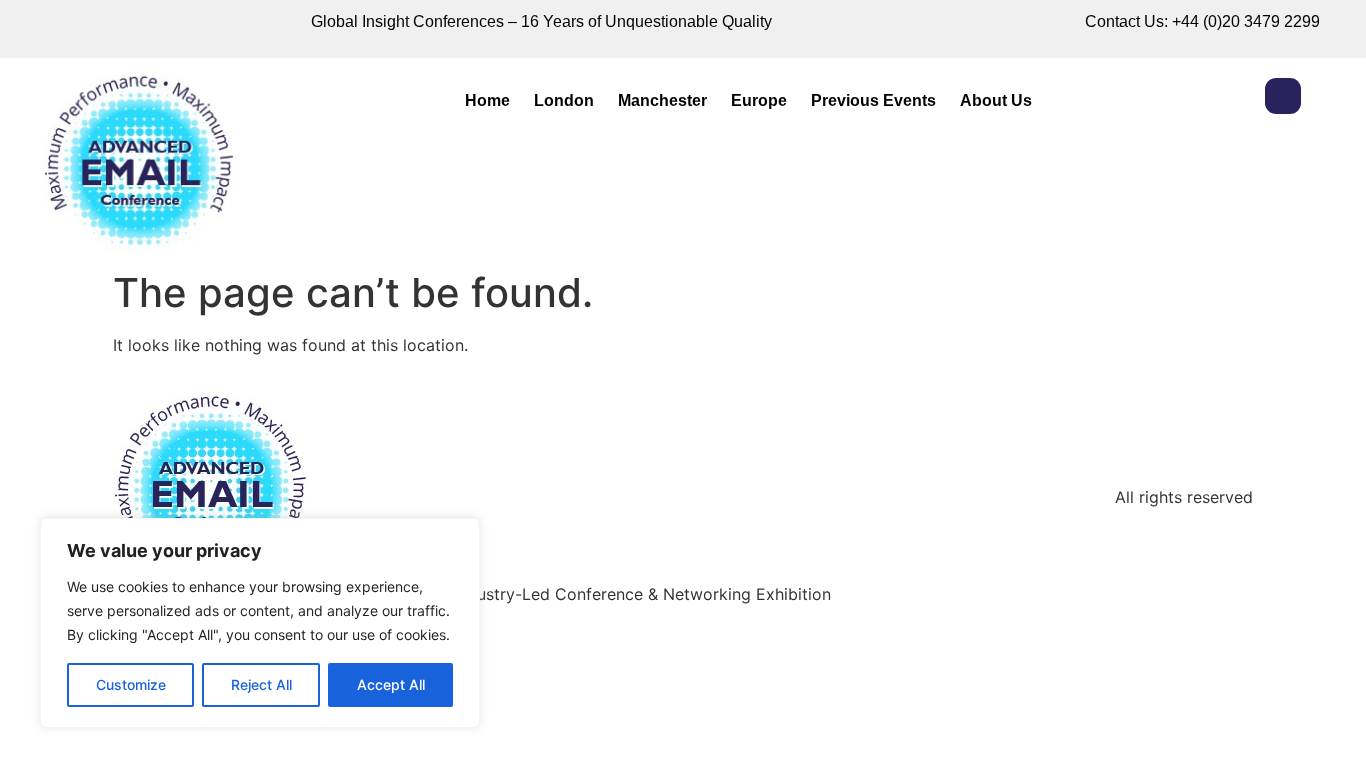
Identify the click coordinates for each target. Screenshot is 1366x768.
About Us (996, 100)
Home (487, 100)
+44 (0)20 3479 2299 (1246, 21)
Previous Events (873, 100)
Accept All (391, 684)
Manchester (662, 100)
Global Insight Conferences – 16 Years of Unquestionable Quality (541, 21)
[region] (260, 623)
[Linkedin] (1283, 96)
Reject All (261, 684)
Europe (759, 100)
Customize (131, 684)
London (564, 100)
